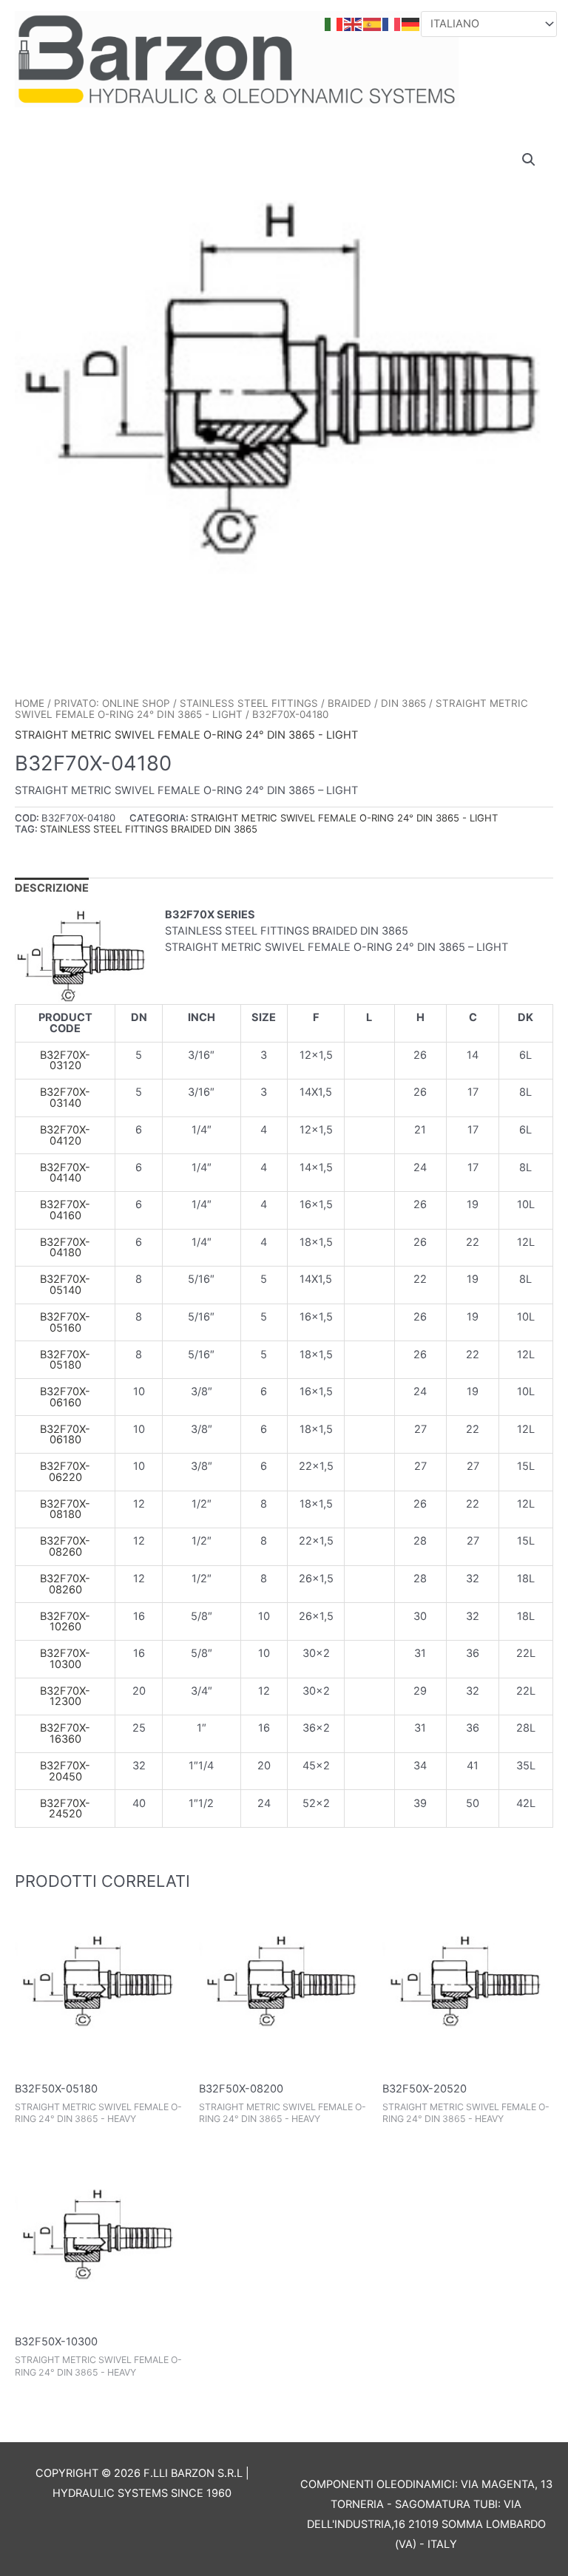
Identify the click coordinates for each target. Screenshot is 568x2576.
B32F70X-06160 (65, 1397)
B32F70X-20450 (65, 1771)
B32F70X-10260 (65, 1622)
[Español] (373, 24)
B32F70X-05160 (65, 1322)
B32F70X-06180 (65, 1435)
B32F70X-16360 (65, 1733)
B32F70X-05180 (65, 1360)
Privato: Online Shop (112, 703)
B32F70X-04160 (65, 1210)
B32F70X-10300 (65, 1659)
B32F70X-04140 (65, 1173)
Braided (349, 703)
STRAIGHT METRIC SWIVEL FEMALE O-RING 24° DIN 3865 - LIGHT (186, 735)
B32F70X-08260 (65, 1546)
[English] (354, 24)
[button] (529, 160)
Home (30, 703)
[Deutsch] (411, 24)
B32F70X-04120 (65, 1135)
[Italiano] (334, 24)
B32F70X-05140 (65, 1285)
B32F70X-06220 (65, 1472)
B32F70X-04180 (65, 1248)
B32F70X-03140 (65, 1098)
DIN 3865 (403, 703)
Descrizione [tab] (52, 888)
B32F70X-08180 (65, 1509)
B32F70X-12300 (65, 1697)
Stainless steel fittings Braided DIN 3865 (149, 829)
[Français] (392, 24)
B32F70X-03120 (65, 1061)
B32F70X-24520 (65, 1809)
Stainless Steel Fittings (249, 703)
